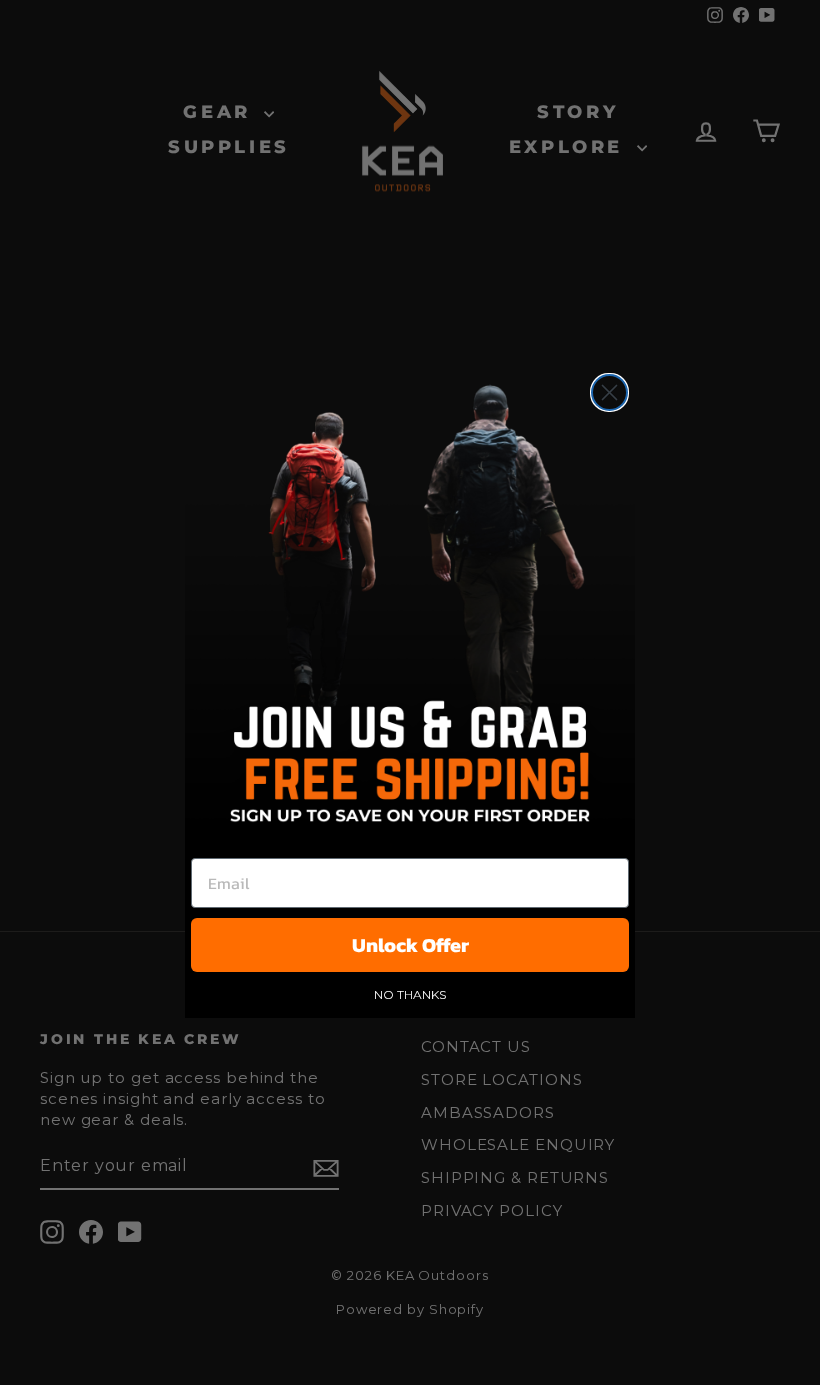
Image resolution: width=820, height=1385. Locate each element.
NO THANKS (410, 994)
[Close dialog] (609, 392)
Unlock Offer (410, 945)
